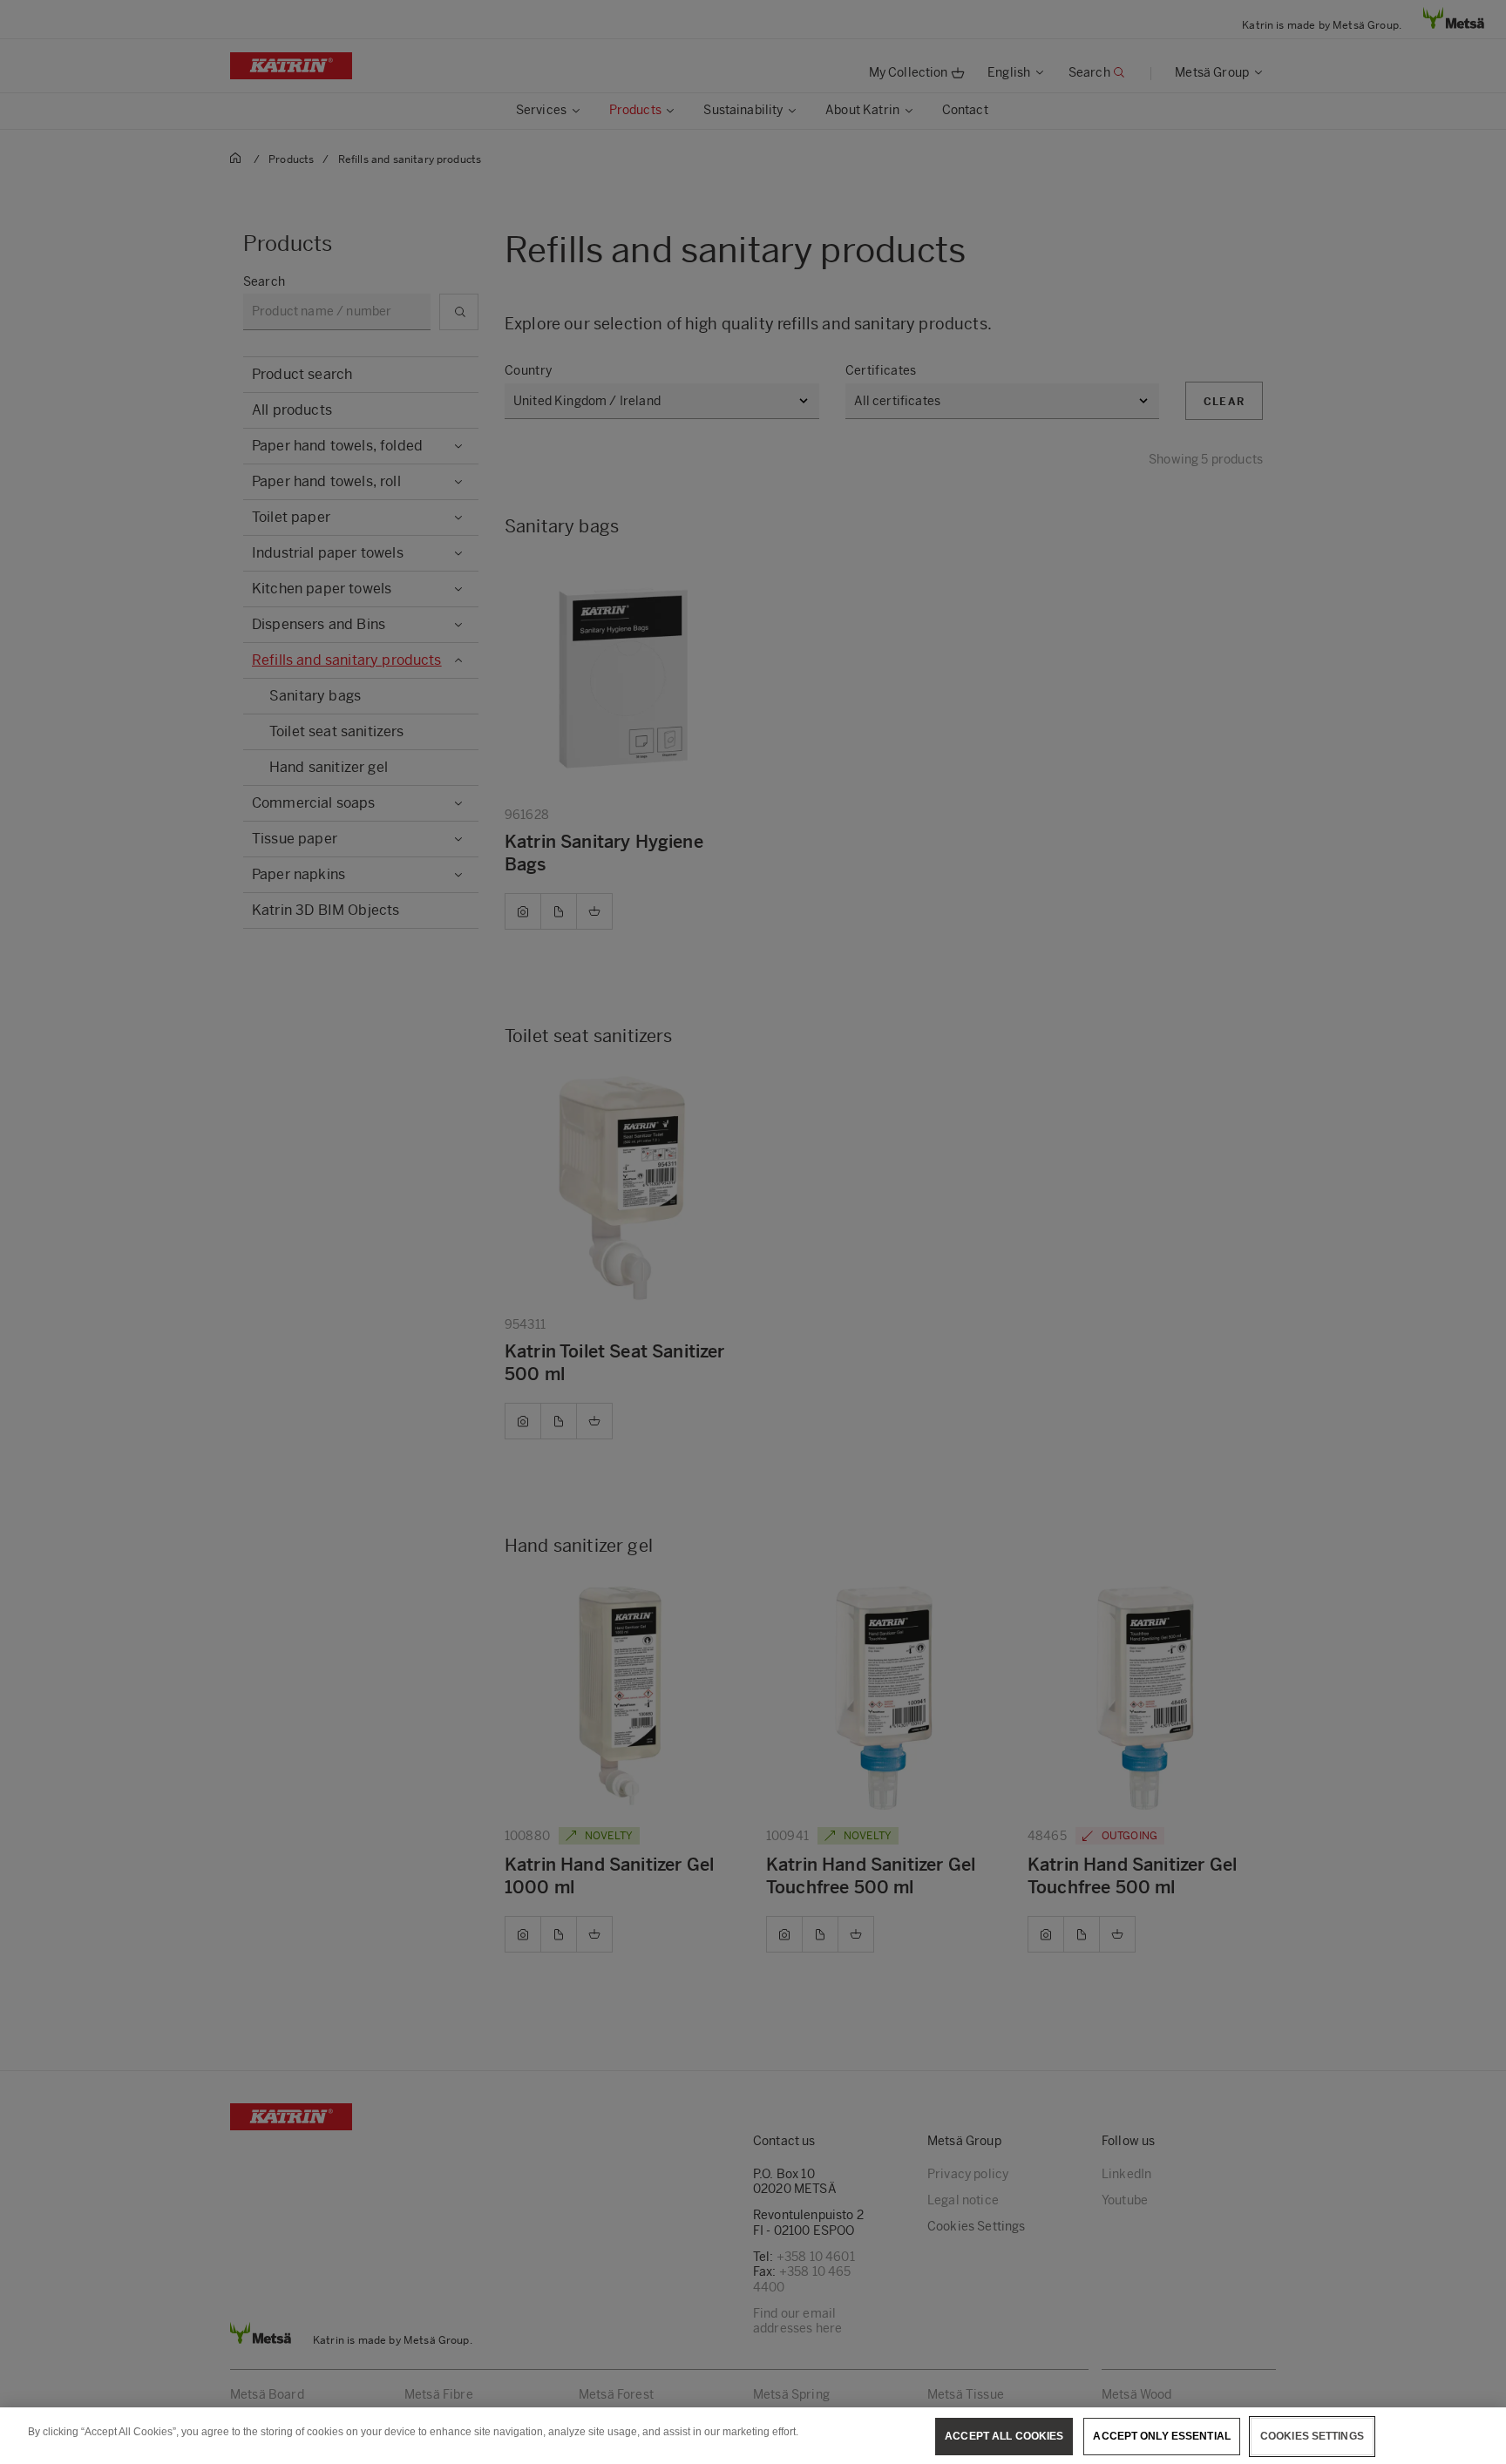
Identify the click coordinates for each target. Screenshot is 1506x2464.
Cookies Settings (1312, 2436)
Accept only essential (1162, 2436)
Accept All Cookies (1004, 2436)
